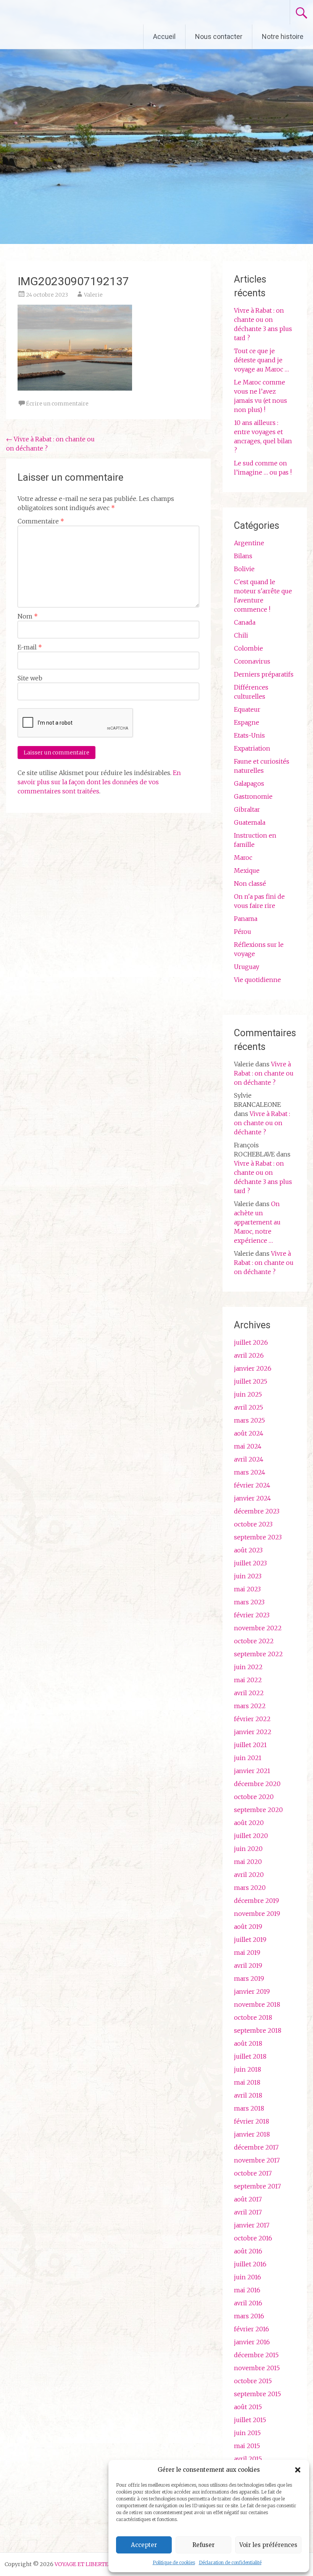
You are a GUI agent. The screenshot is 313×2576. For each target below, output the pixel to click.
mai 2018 (247, 2082)
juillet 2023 (250, 1563)
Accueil (164, 36)
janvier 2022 (253, 1732)
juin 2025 (248, 1394)
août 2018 (248, 2043)
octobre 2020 (254, 1797)
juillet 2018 (250, 2056)
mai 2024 (248, 1446)
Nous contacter (219, 36)
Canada (245, 622)
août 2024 (249, 1433)
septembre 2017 (257, 2186)
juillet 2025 (251, 1381)
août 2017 (248, 2199)
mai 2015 (247, 2446)
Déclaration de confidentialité (230, 2562)
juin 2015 (247, 2433)
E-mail (30, 647)
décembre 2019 (257, 1901)
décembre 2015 (256, 2355)
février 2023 (252, 1615)
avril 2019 (248, 1966)
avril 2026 (249, 1355)
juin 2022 (248, 1667)
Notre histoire (283, 36)
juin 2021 (248, 1758)
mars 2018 (249, 2108)
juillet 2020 (251, 1836)
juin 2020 (248, 1849)
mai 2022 (248, 1680)
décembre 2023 (257, 1511)
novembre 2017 (257, 2160)
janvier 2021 (252, 1771)
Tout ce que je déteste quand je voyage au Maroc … (261, 360)
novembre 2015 (257, 2368)
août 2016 (248, 2251)
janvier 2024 (252, 1498)
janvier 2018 (252, 2134)
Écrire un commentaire (57, 404)
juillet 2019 (250, 1940)
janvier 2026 (253, 1368)
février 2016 (252, 2329)
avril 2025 (248, 1407)
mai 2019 (247, 1953)
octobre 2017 (253, 2173)
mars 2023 (249, 1602)
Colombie (248, 648)
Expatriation (252, 748)
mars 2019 (249, 1978)
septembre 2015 (257, 2394)
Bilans (243, 556)
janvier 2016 (252, 2342)
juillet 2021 (250, 1745)
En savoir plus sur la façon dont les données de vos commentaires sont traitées (99, 782)
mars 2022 (250, 1706)
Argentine (249, 543)
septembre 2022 (258, 1654)
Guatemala (250, 822)
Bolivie (244, 569)
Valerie (93, 295)
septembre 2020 (258, 1810)
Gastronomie (253, 796)
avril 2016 (248, 2303)
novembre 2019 (257, 1914)
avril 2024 (249, 1459)
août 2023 (248, 1550)
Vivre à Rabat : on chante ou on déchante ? (264, 1073)
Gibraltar (247, 809)
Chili (241, 635)
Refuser (203, 2545)
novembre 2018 (257, 2004)
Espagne (247, 722)
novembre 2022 (258, 1628)
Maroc (243, 858)
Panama (246, 919)
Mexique (247, 871)
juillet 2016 (250, 2264)
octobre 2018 (253, 2017)
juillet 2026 (251, 1342)
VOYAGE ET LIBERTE (72, 12)
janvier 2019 (252, 1991)
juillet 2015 (250, 2420)
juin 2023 (248, 1576)
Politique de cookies (174, 2562)
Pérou (243, 932)
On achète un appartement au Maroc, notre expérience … (257, 1222)
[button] (298, 2470)
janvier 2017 (252, 2225)
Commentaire (41, 521)
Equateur (247, 709)
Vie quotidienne (257, 980)
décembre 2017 (256, 2147)
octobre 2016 (253, 2238)
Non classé (250, 883)
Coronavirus (252, 661)
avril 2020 (249, 1875)
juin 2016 (248, 2277)
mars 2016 (249, 2316)
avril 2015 (248, 2459)
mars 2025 (249, 1420)
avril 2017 (248, 2212)
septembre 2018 (258, 2030)
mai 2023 (247, 1589)
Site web (30, 678)
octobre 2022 (254, 1641)
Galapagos (249, 783)
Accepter (144, 2545)
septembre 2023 (258, 1537)
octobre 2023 (253, 1524)
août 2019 (248, 1927)
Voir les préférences (268, 2545)
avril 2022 (249, 1693)
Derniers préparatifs (264, 674)
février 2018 (252, 2121)
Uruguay (247, 967)
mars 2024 (250, 1472)
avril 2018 (248, 2095)
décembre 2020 (257, 1784)
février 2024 (252, 1485)
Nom (28, 616)
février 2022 (252, 1719)
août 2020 (249, 1823)
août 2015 (248, 2407)
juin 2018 (248, 2069)
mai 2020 (248, 1862)
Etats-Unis (249, 735)
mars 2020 (250, 1888)
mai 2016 (247, 2290)
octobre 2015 (253, 2381)
